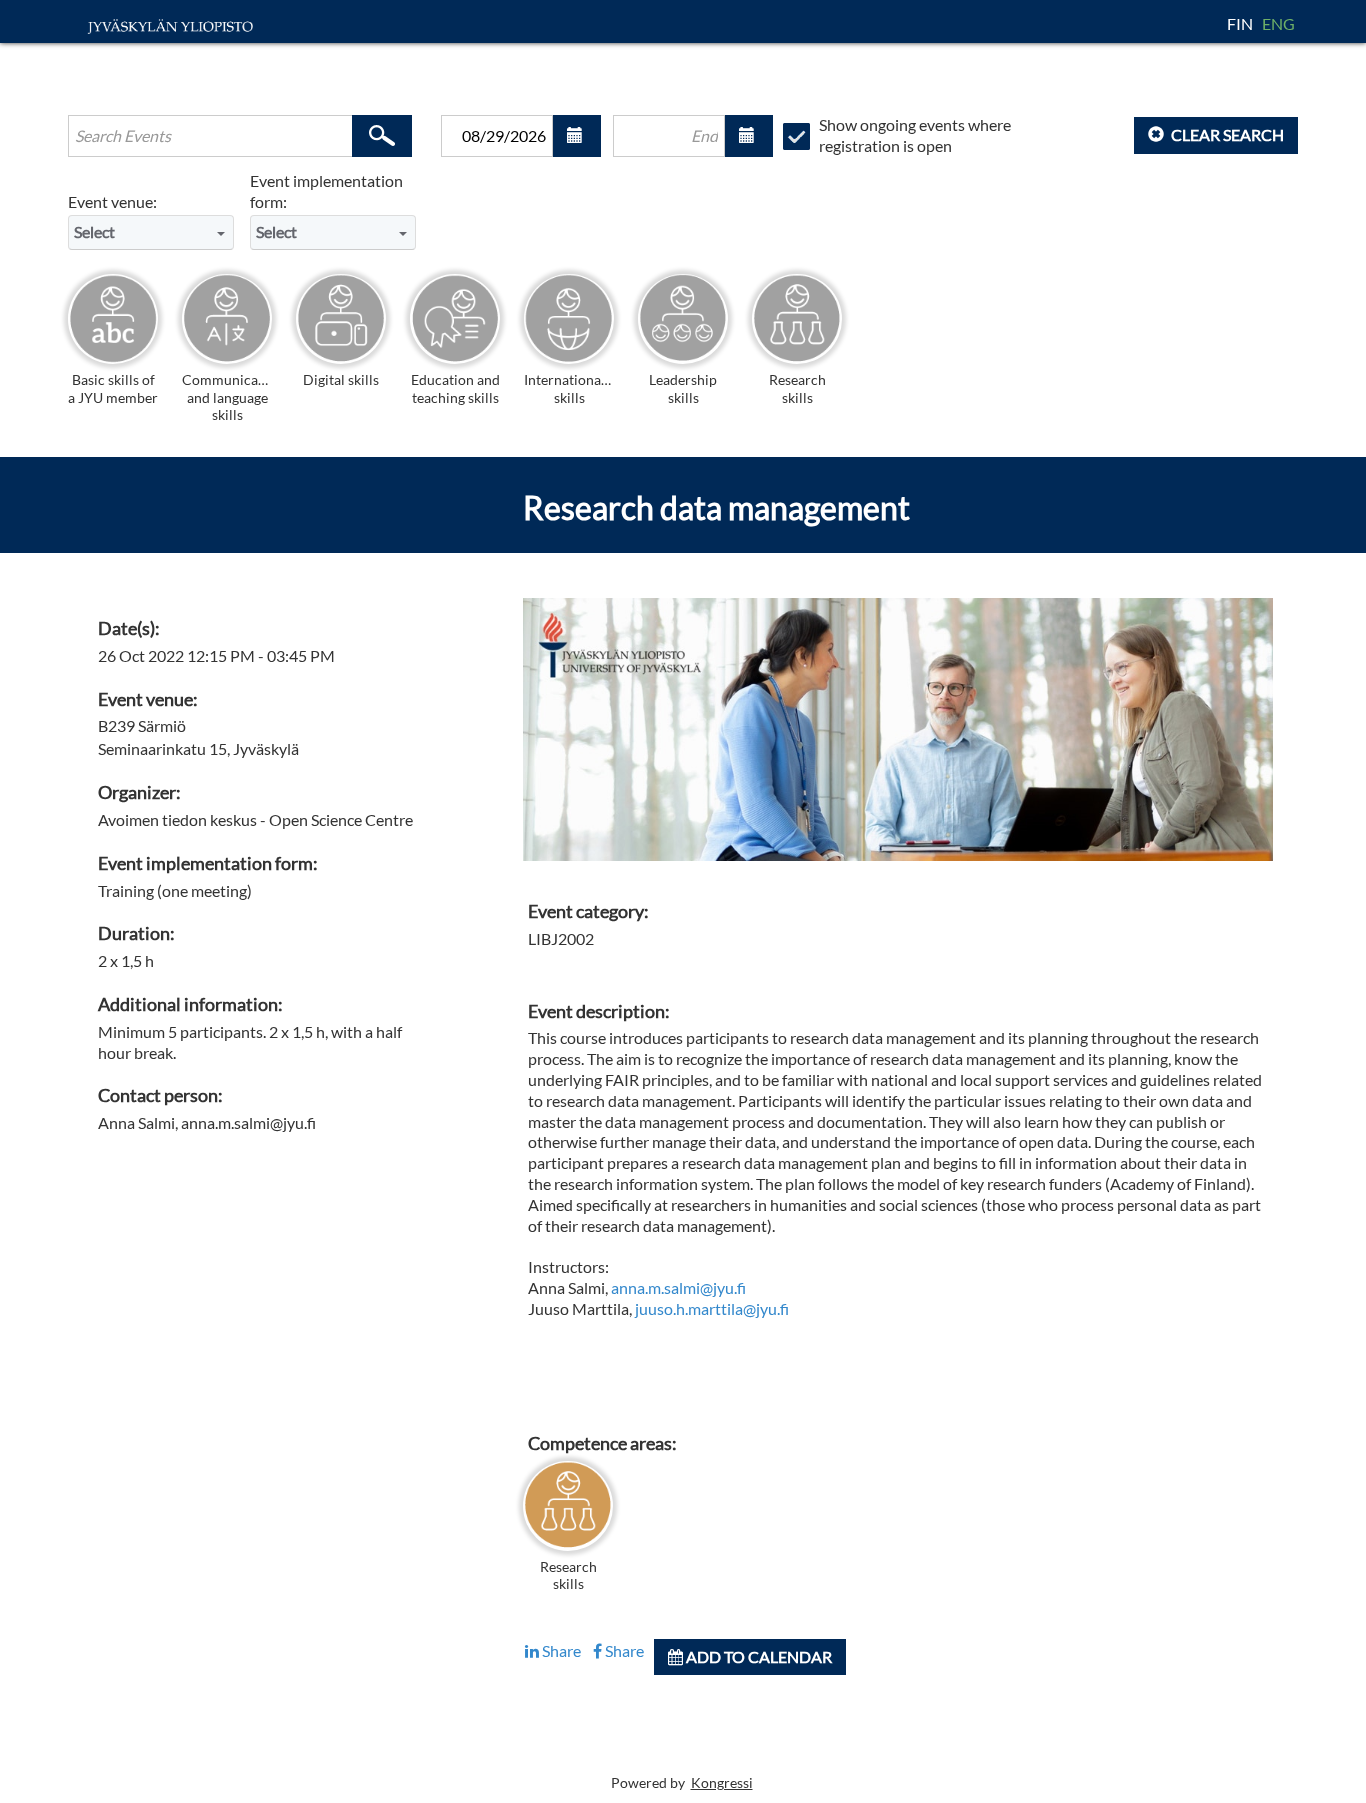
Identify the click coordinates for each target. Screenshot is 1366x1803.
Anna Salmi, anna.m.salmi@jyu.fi (207, 1122)
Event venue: (112, 201)
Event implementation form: (326, 191)
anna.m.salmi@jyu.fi (678, 1287)
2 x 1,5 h (126, 960)
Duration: (136, 933)
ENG (1278, 23)
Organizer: (139, 792)
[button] (577, 136)
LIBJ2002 (561, 938)
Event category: (588, 911)
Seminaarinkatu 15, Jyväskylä (198, 748)
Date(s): (129, 628)
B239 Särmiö (142, 725)
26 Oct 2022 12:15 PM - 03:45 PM (216, 655)
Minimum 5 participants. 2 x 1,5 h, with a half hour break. (250, 1042)
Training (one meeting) (175, 890)
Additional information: (190, 1004)
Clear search (1226, 134)
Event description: (599, 1011)
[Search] (382, 136)
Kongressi (722, 1782)
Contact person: (160, 1095)
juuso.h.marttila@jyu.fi (712, 1308)
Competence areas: (602, 1443)
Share (560, 1650)
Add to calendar (757, 1656)
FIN (1241, 23)
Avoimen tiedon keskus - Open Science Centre (255, 819)
